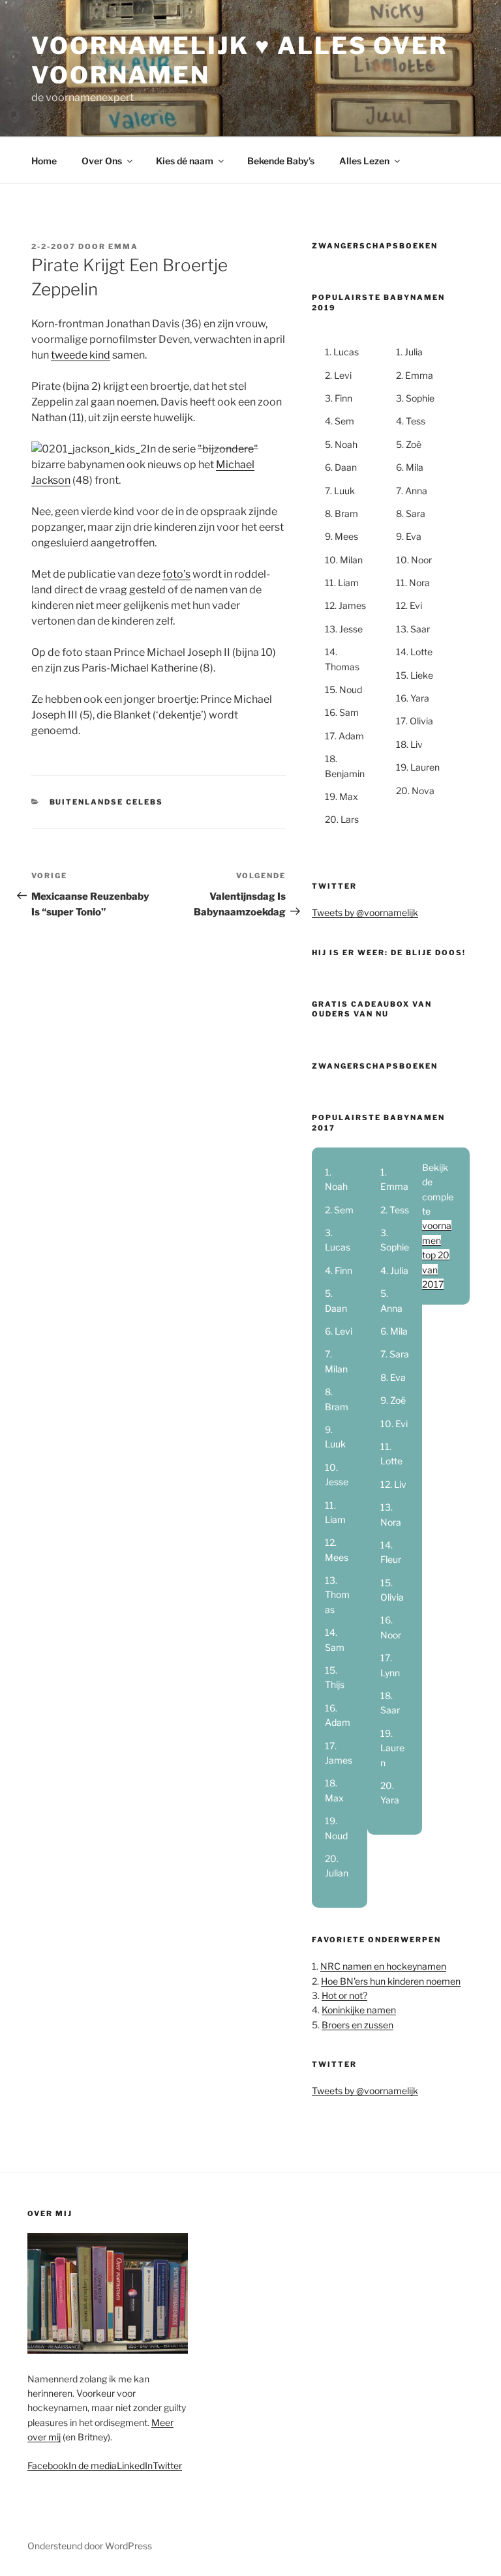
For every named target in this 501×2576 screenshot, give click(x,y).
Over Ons (102, 161)
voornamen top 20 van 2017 (437, 1255)
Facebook (48, 2465)
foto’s (176, 574)
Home (44, 161)
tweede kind (81, 355)
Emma (123, 246)
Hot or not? (344, 1995)
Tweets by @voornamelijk (365, 912)
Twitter (167, 2465)
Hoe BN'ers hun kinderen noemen (391, 1981)
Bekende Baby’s (281, 161)
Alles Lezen (364, 161)
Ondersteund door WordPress (90, 2546)
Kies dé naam (185, 161)
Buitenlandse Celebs (107, 802)
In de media (93, 2465)
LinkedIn (135, 2465)
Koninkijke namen (359, 2010)
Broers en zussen (357, 2025)
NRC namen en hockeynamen (383, 1966)
